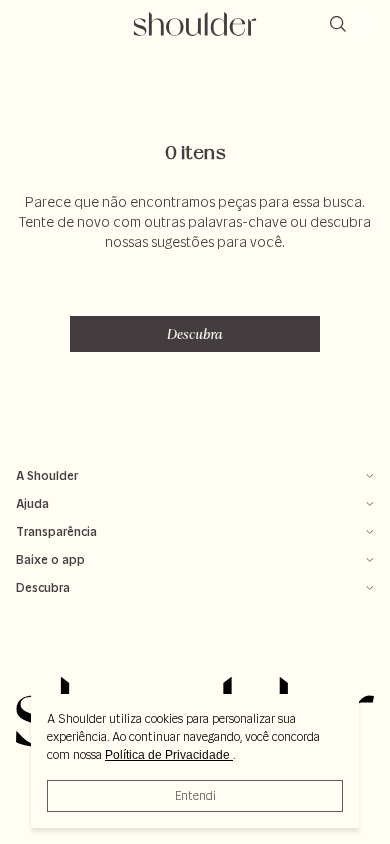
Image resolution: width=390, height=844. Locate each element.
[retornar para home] (195, 24)
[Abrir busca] (342, 24)
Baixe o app (50, 559)
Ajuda (32, 503)
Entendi (195, 795)
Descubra (195, 334)
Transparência (56, 531)
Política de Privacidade (169, 755)
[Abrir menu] (26, 24)
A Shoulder (47, 475)
